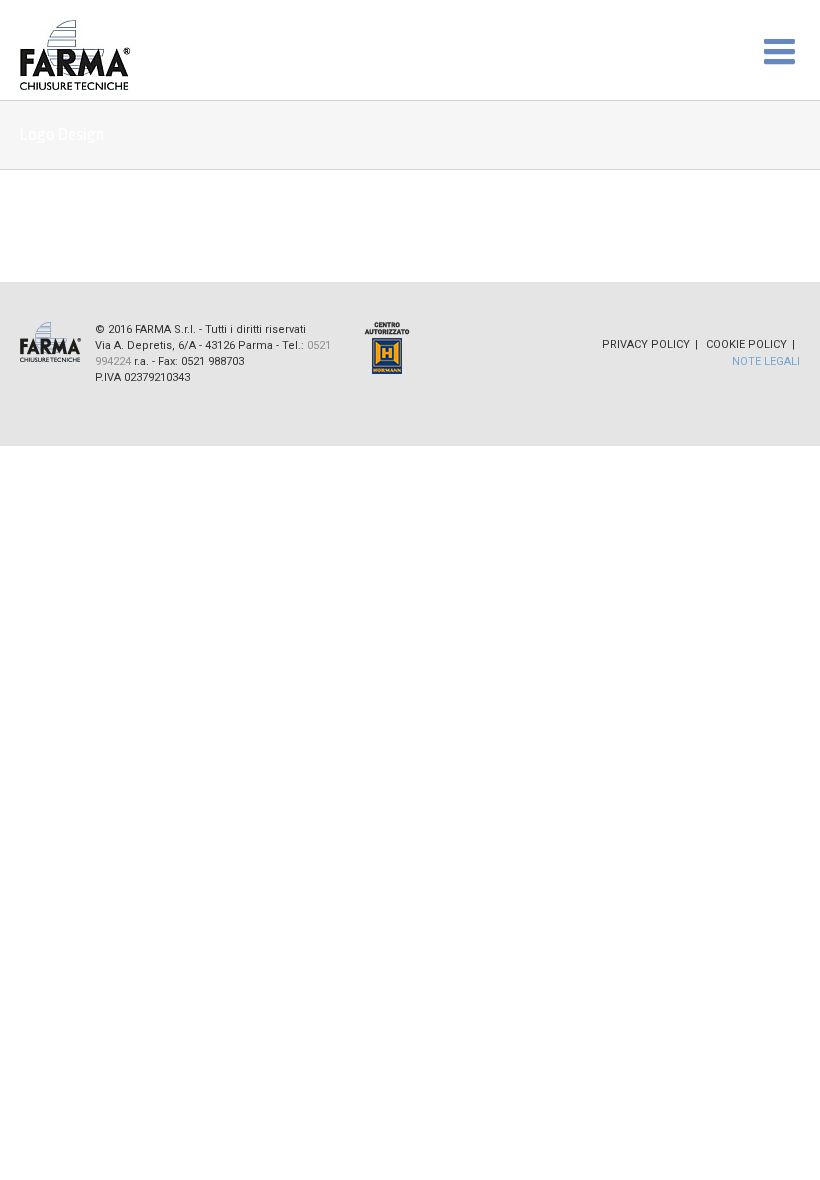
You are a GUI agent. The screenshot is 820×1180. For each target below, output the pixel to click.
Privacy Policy (646, 344)
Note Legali (766, 361)
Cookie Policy (746, 344)
